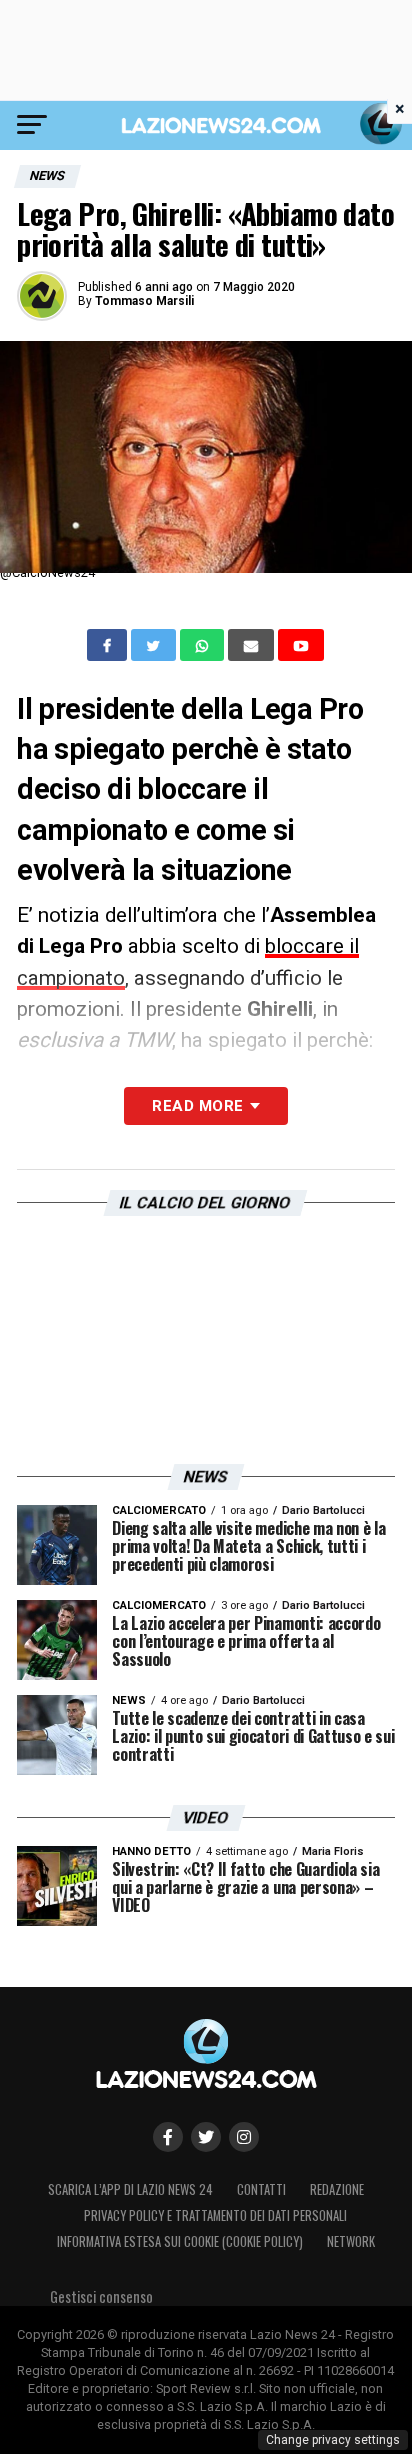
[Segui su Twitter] (206, 2137)
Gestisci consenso (101, 2296)
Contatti (261, 2189)
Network (351, 2241)
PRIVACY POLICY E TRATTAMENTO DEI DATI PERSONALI (215, 2215)
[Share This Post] (204, 645)
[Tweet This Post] (155, 645)
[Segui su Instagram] (244, 2137)
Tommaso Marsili (144, 301)
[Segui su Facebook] (168, 2137)
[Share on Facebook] (109, 645)
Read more (197, 1106)
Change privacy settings (333, 2440)
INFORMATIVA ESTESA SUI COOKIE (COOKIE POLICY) (180, 2241)
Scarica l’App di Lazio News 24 (130, 2189)
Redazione (337, 2189)
